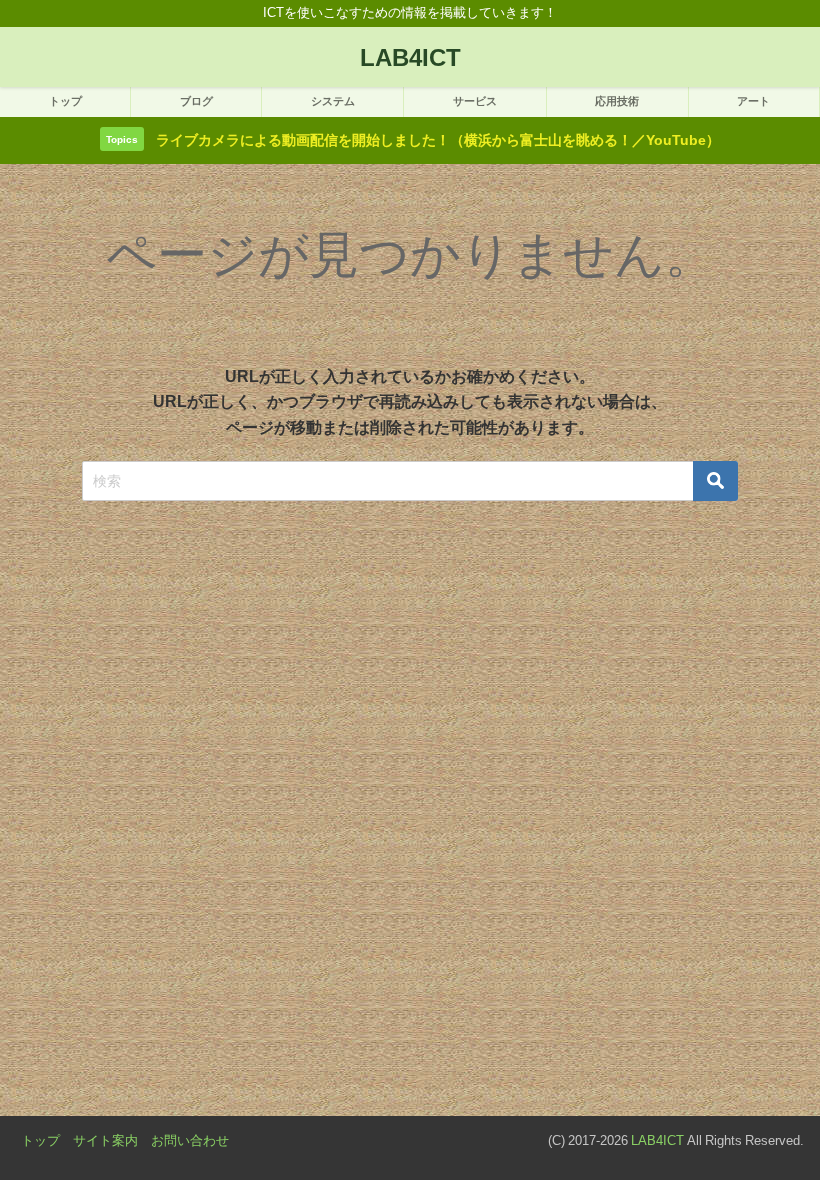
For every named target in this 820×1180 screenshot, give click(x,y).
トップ (40, 1140)
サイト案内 (105, 1140)
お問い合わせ (190, 1140)
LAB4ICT (657, 1140)
